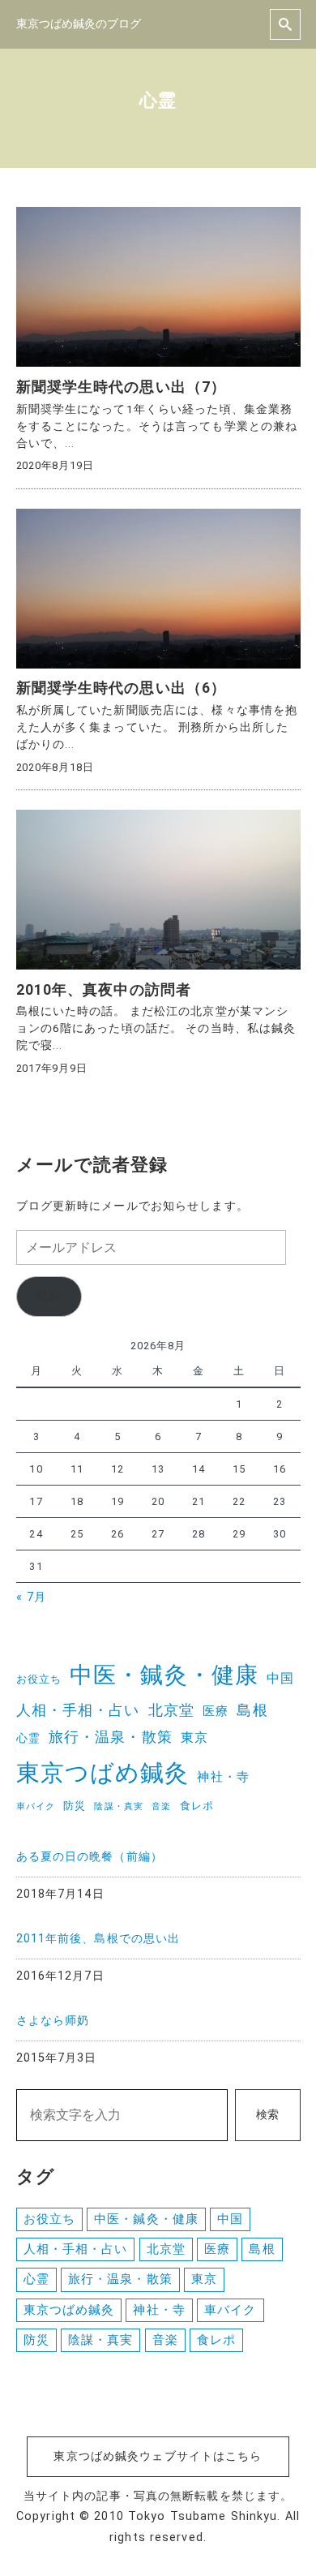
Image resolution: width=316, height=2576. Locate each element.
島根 (252, 1710)
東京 (194, 1737)
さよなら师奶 (53, 2021)
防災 (75, 1806)
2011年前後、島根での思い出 (98, 1939)
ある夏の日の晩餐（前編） (90, 1857)
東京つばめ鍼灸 (103, 1773)
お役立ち (39, 1679)
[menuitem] (158, 1871)
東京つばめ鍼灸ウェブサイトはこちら (158, 2456)
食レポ (197, 1806)
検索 (267, 2115)
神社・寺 (223, 1777)
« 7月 (31, 1597)
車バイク (36, 1806)
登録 (49, 1296)
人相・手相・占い (78, 1710)
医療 (216, 1711)
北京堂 (171, 1710)
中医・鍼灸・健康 (164, 1675)
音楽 (161, 1806)
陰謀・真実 (119, 1806)
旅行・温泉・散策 (111, 1737)
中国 (280, 1678)
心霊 (28, 1738)
